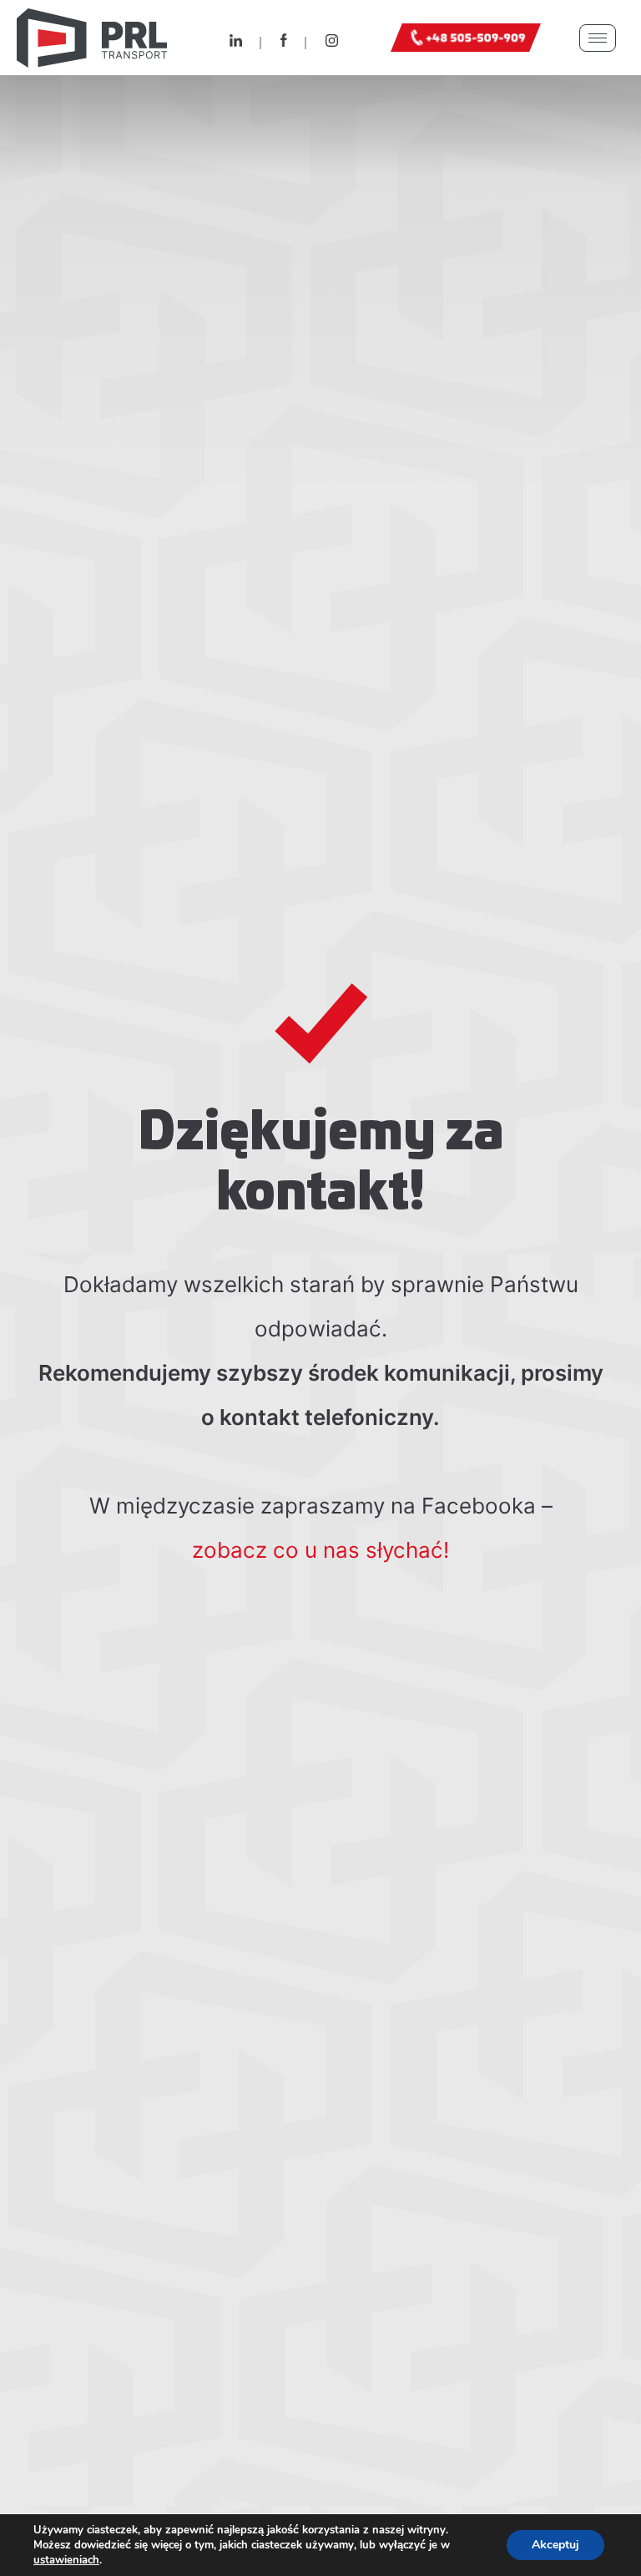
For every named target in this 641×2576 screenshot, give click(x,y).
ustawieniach (66, 2560)
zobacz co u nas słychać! (320, 1550)
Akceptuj (555, 2545)
